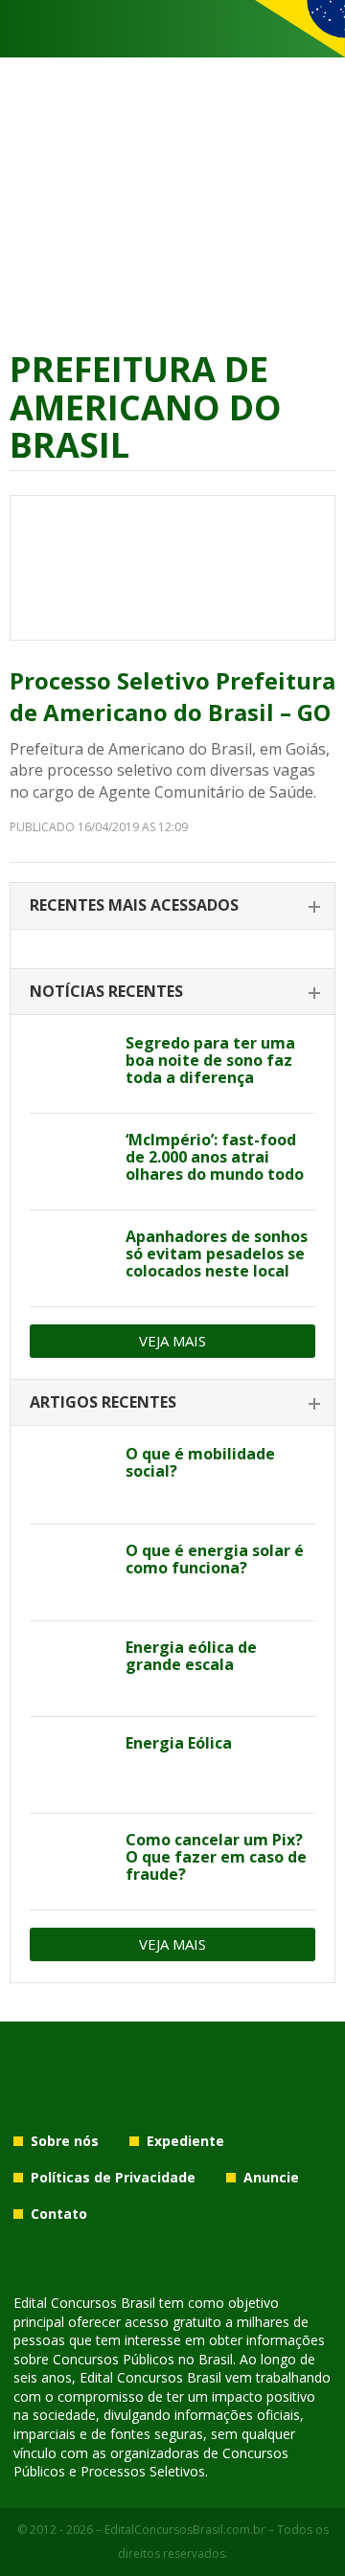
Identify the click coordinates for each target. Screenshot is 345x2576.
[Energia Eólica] (70, 1765)
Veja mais (172, 1341)
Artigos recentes (103, 1402)
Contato (59, 2214)
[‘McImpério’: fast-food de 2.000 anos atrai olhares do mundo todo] (70, 1162)
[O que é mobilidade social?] (70, 1476)
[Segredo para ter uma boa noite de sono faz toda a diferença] (70, 1065)
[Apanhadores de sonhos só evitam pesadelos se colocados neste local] (70, 1258)
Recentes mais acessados (134, 905)
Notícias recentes (106, 991)
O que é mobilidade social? (200, 1462)
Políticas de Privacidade (113, 2177)
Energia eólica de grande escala (191, 1656)
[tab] (172, 906)
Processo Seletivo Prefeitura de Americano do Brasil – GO (172, 697)
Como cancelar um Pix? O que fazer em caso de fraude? (216, 1857)
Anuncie (271, 2177)
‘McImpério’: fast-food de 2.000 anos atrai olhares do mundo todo (215, 1157)
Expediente (185, 2141)
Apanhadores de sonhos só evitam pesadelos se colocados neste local (217, 1254)
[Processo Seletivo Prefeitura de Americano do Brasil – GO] (172, 568)
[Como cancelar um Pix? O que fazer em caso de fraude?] (70, 1862)
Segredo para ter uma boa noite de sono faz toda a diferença (210, 1060)
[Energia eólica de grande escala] (70, 1669)
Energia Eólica (179, 1743)
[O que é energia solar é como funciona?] (70, 1572)
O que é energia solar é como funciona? (215, 1559)
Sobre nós (65, 2141)
